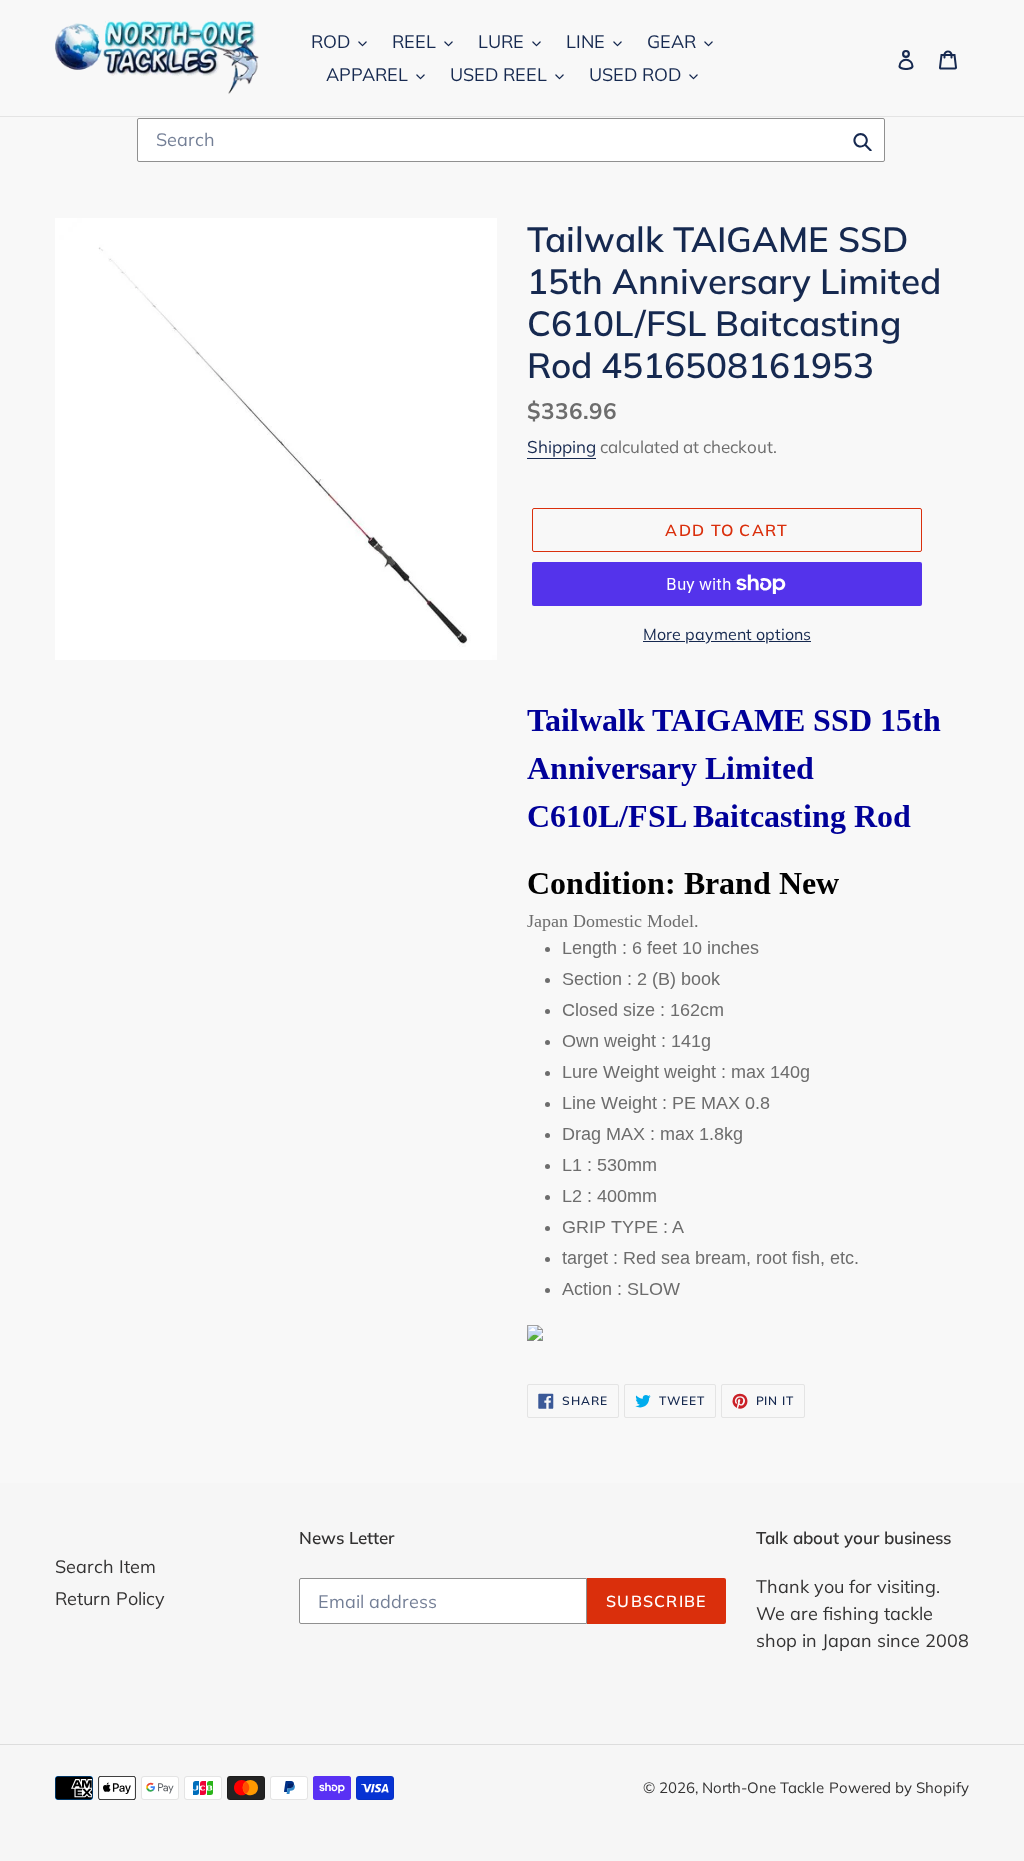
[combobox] (511, 140)
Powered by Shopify (899, 1787)
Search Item (105, 1566)
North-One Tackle (763, 1787)
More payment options (727, 634)
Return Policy (110, 1598)
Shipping (561, 446)
